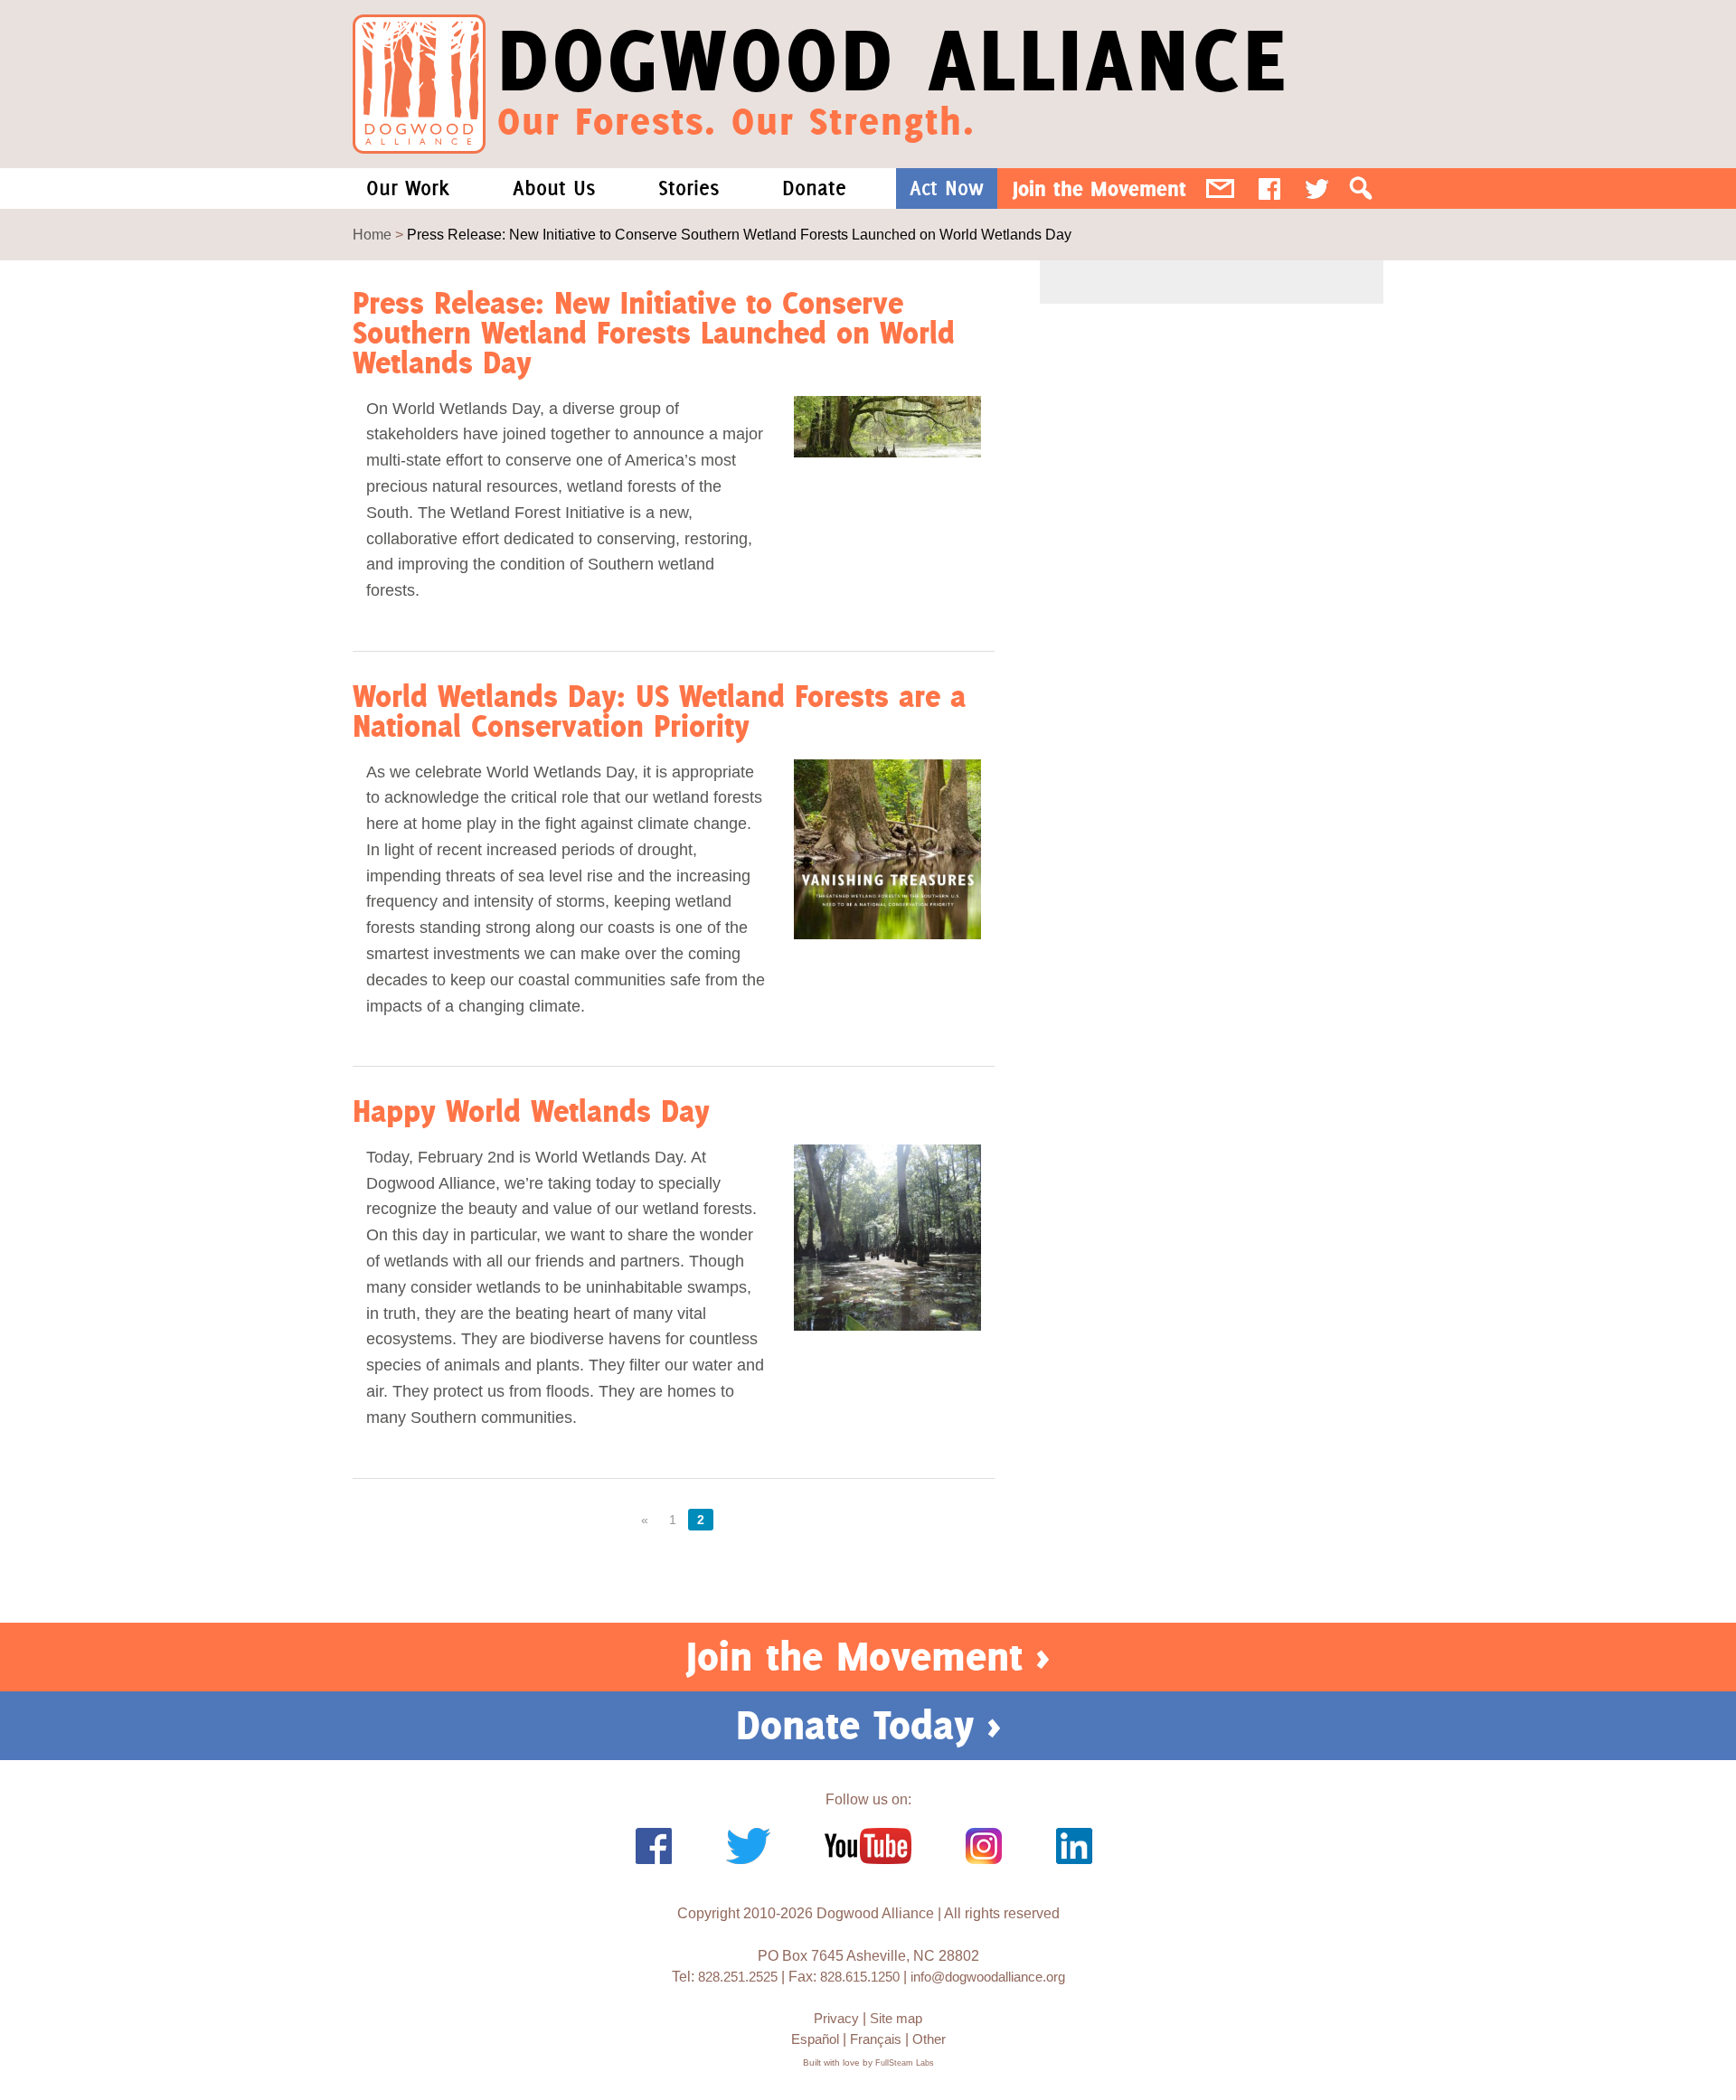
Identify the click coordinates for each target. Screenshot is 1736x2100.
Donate (814, 188)
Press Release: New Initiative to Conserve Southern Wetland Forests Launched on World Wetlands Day (654, 333)
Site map (896, 2018)
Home (372, 235)
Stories (689, 188)
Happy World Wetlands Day (531, 1111)
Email (1220, 188)
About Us (554, 188)
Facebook (1269, 188)
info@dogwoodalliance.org (988, 1977)
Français (876, 2039)
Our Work (408, 188)
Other (929, 2039)
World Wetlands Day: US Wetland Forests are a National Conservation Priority (659, 711)
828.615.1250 (860, 1977)
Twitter (1317, 188)
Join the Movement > (868, 1656)
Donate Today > (868, 1725)
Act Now (947, 188)
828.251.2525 (738, 1977)
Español (815, 2039)
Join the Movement (1099, 188)
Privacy (836, 2018)
